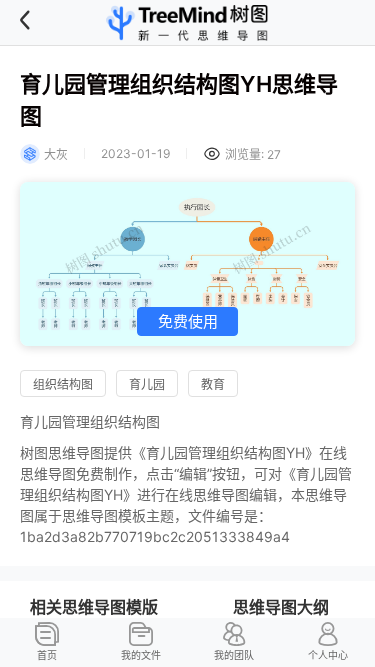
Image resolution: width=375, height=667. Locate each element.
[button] (39, 23)
